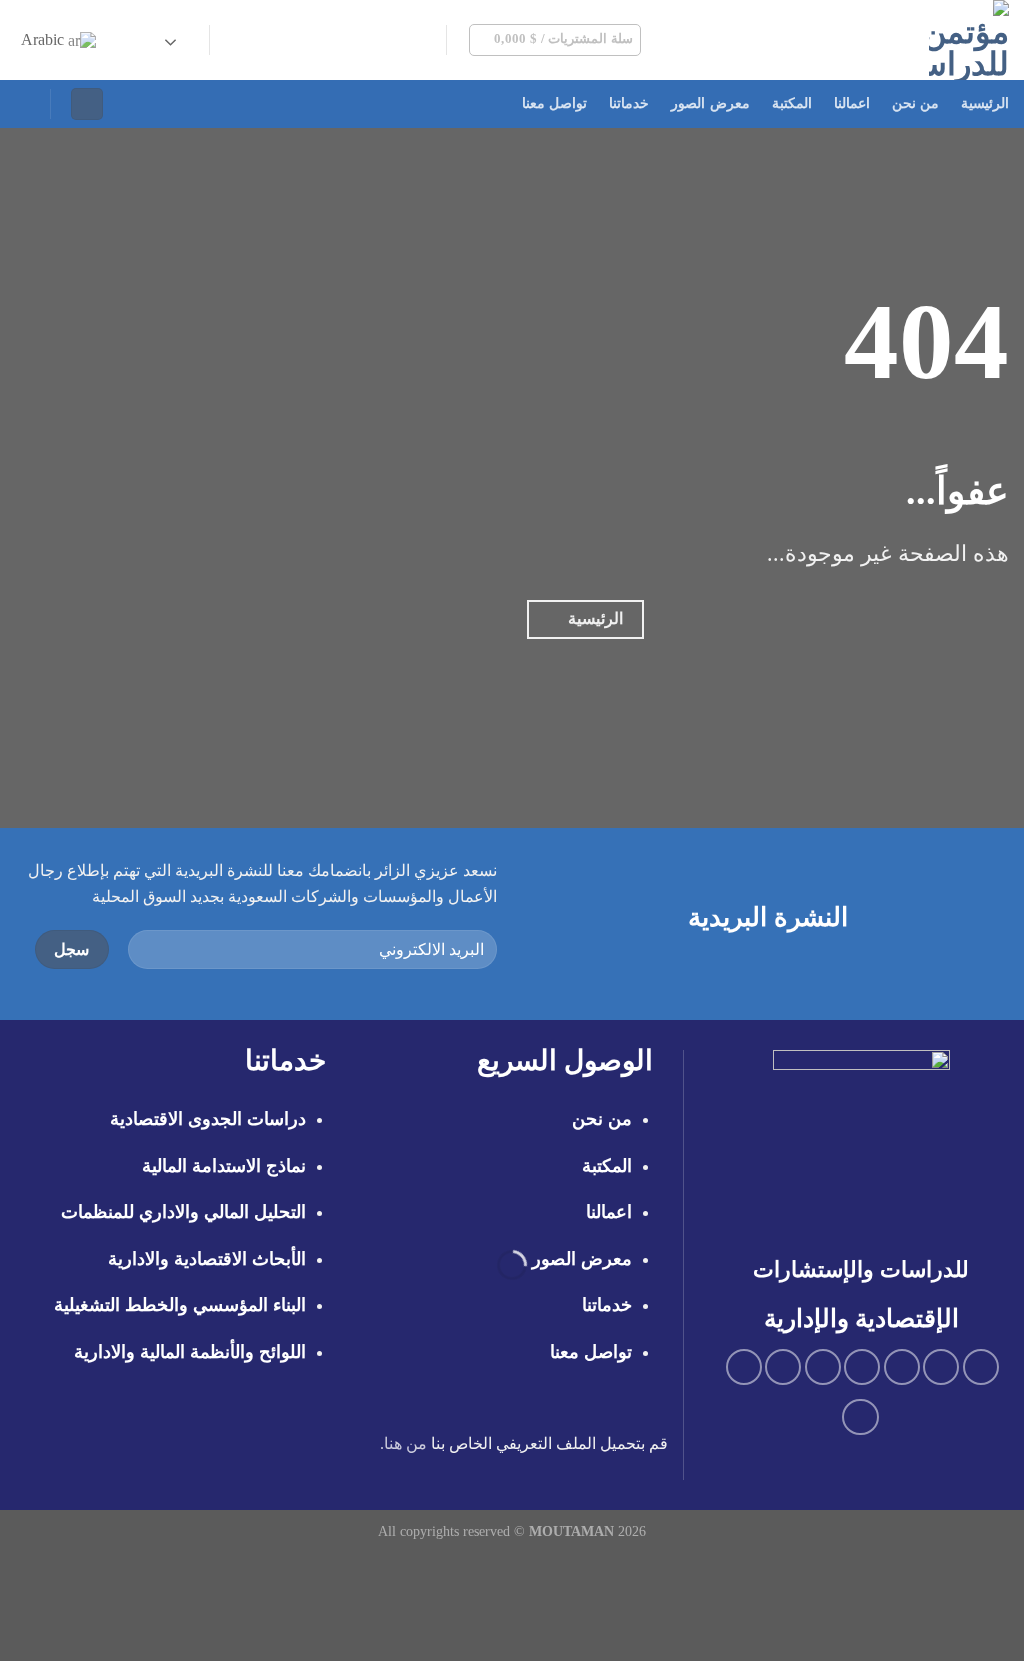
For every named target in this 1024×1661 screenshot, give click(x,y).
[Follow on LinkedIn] (269, 40)
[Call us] (321, 40)
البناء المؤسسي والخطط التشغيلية (180, 1305)
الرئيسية (985, 103)
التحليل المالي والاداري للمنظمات (183, 1212)
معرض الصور (710, 103)
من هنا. (403, 1443)
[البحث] (23, 103)
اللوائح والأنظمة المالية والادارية (190, 1352)
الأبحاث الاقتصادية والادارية (207, 1259)
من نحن (915, 103)
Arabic (44, 39)
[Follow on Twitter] (373, 40)
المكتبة (792, 103)
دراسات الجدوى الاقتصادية (208, 1119)
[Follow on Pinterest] (295, 40)
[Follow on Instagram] (399, 40)
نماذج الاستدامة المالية (224, 1166)
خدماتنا (629, 103)
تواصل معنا (554, 103)
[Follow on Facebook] (426, 40)
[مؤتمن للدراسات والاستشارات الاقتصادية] (869, 40)
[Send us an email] (347, 40)
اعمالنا (852, 103)
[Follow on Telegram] (243, 40)
